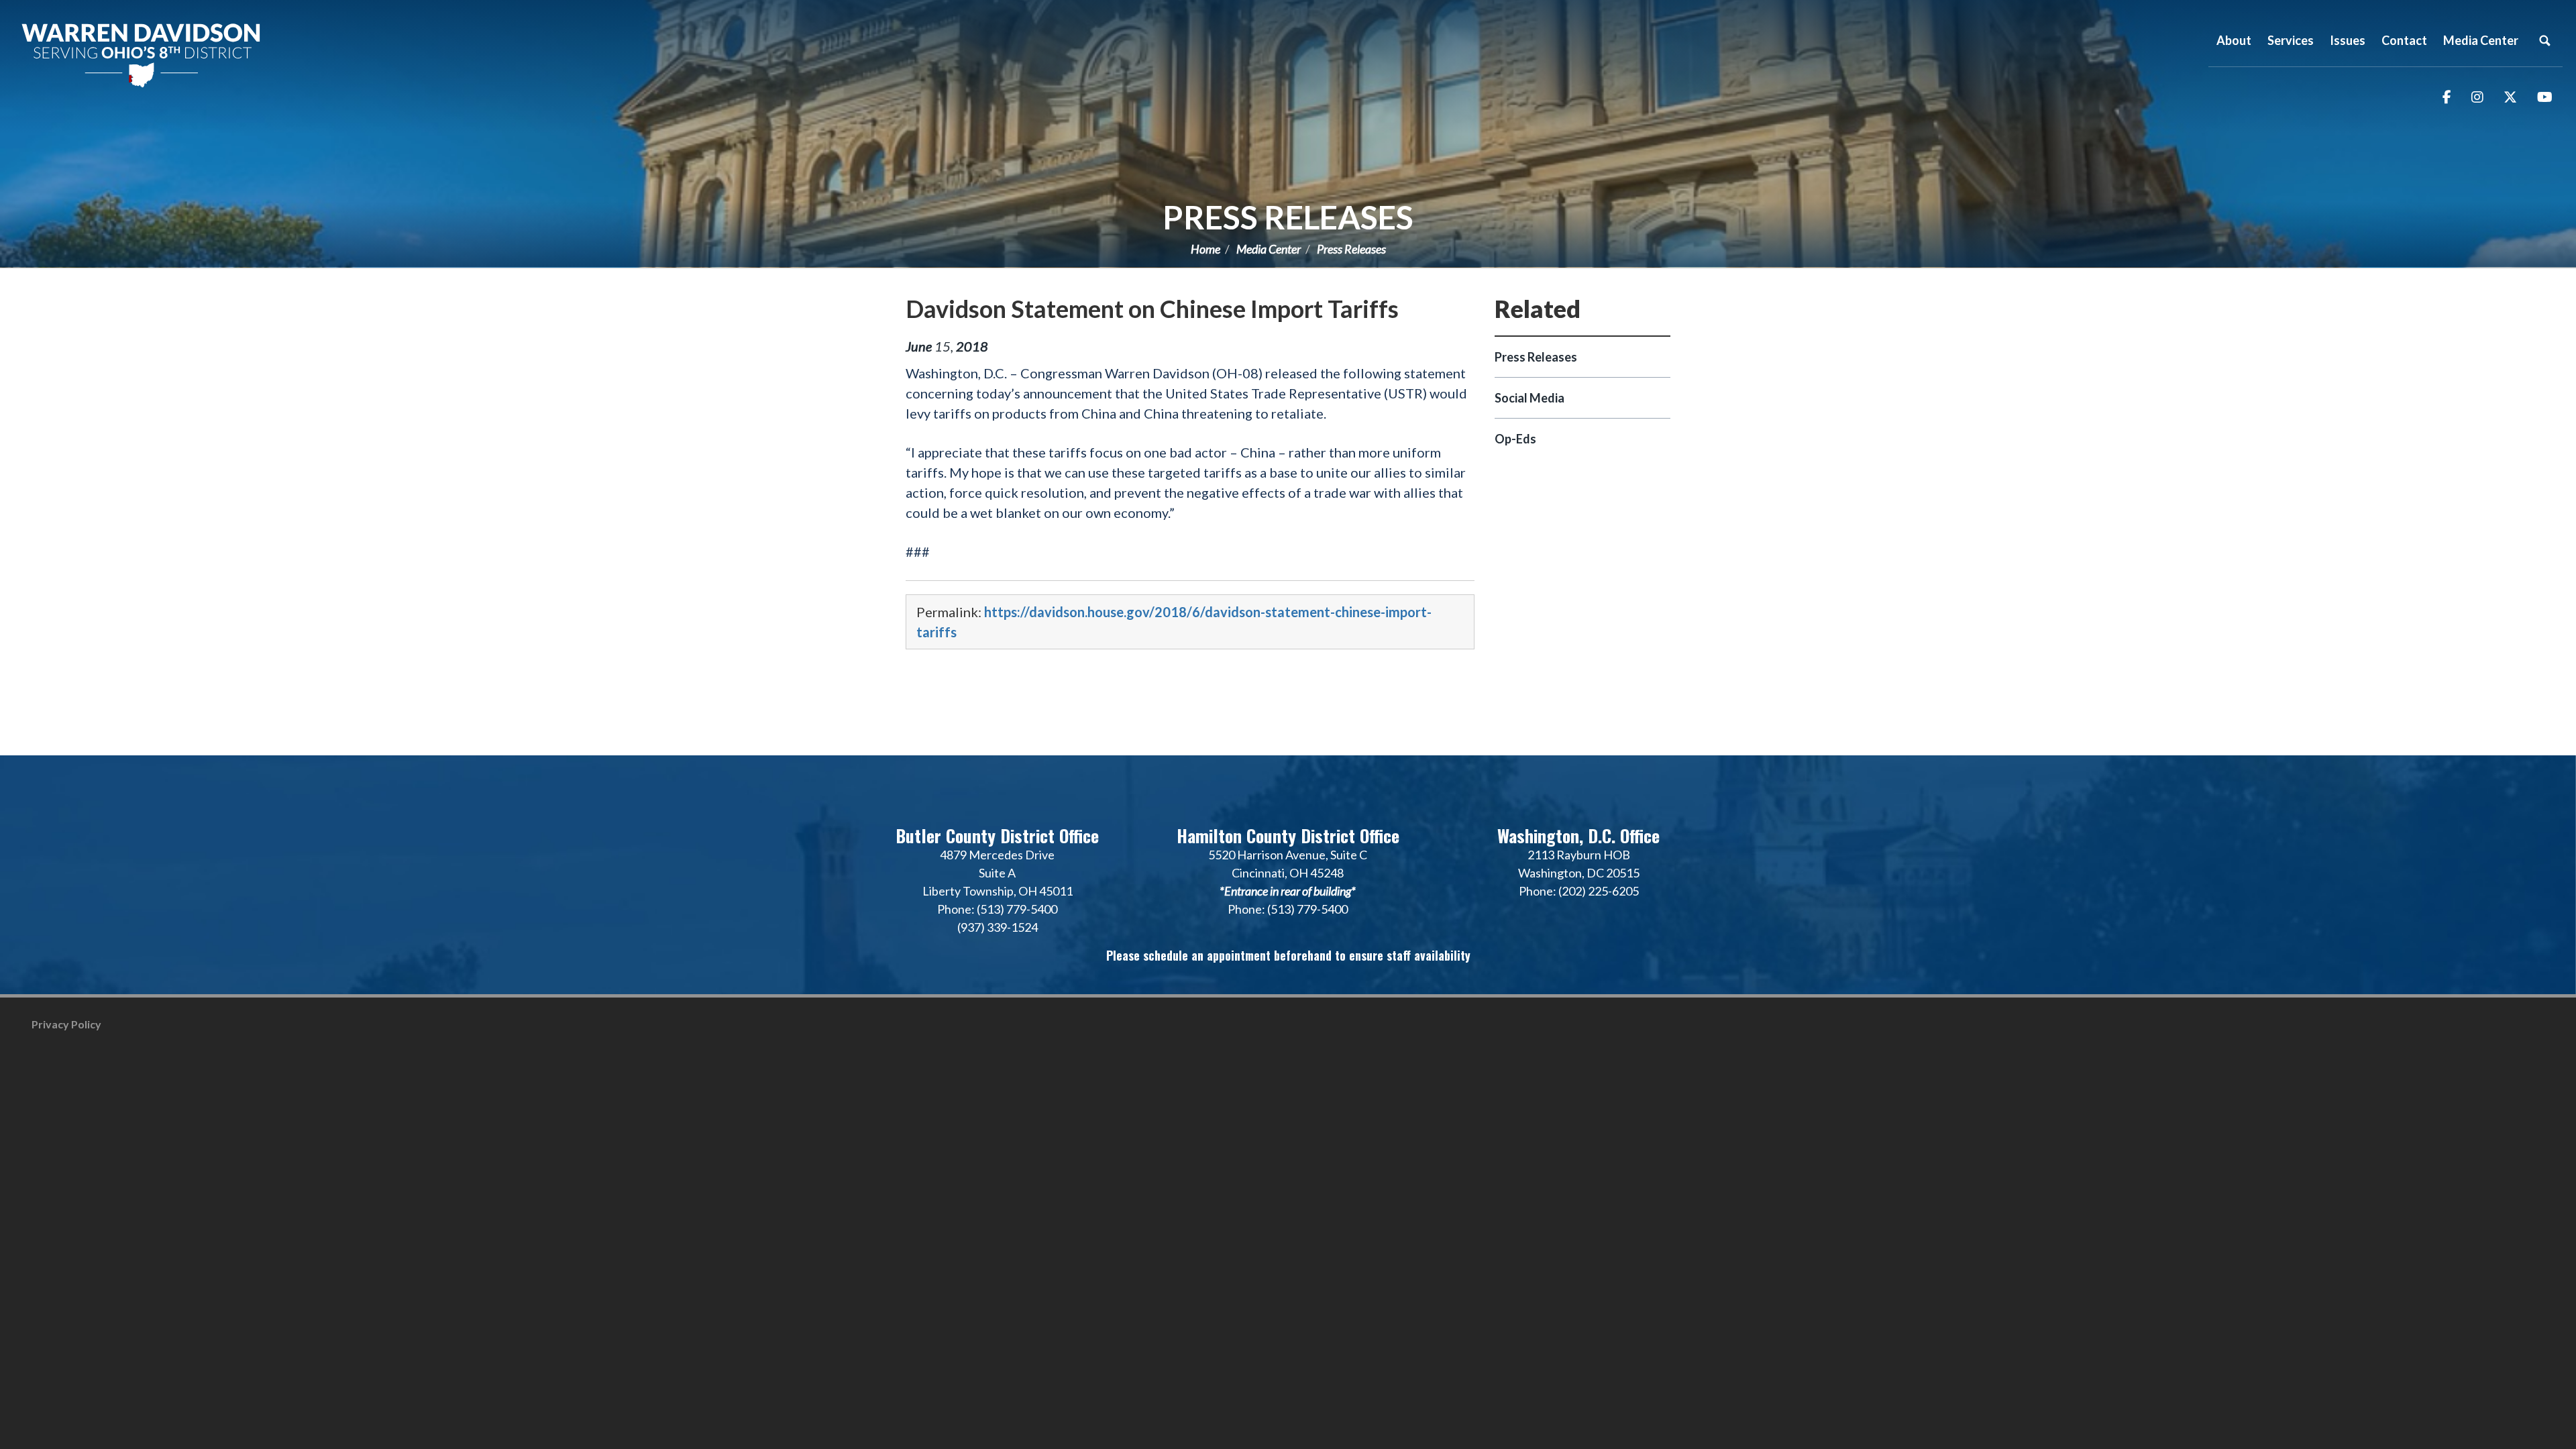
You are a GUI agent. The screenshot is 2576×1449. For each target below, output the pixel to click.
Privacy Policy (66, 1024)
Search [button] (2544, 40)
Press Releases (1288, 217)
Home (1205, 249)
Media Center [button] (2481, 40)
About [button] (2234, 40)
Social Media (1529, 398)
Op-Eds (1515, 439)
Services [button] (2291, 40)
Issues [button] (2348, 40)
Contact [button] (2404, 40)
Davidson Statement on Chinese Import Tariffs (1152, 309)
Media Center (1269, 249)
